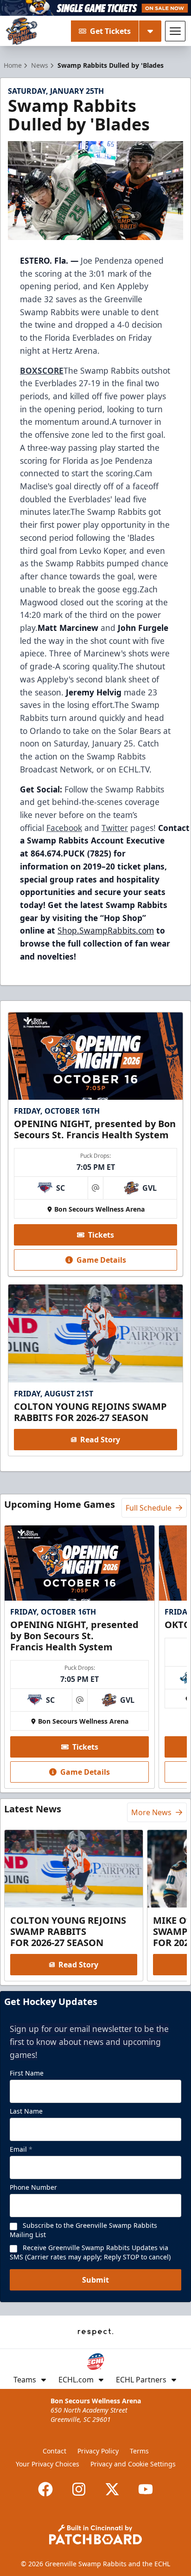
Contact (54, 2451)
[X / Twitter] (112, 2489)
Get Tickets (110, 31)
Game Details (101, 1260)
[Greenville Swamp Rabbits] (22, 31)
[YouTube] (146, 2489)
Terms (139, 2451)
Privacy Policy (98, 2451)
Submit (95, 2280)
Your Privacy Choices (48, 2464)
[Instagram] (79, 2489)
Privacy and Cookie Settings (133, 2464)
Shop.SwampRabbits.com (106, 930)
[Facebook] (45, 2489)
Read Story (100, 1440)
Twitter (115, 828)
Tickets (101, 1235)
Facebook (64, 828)
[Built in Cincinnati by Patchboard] (95, 2534)
